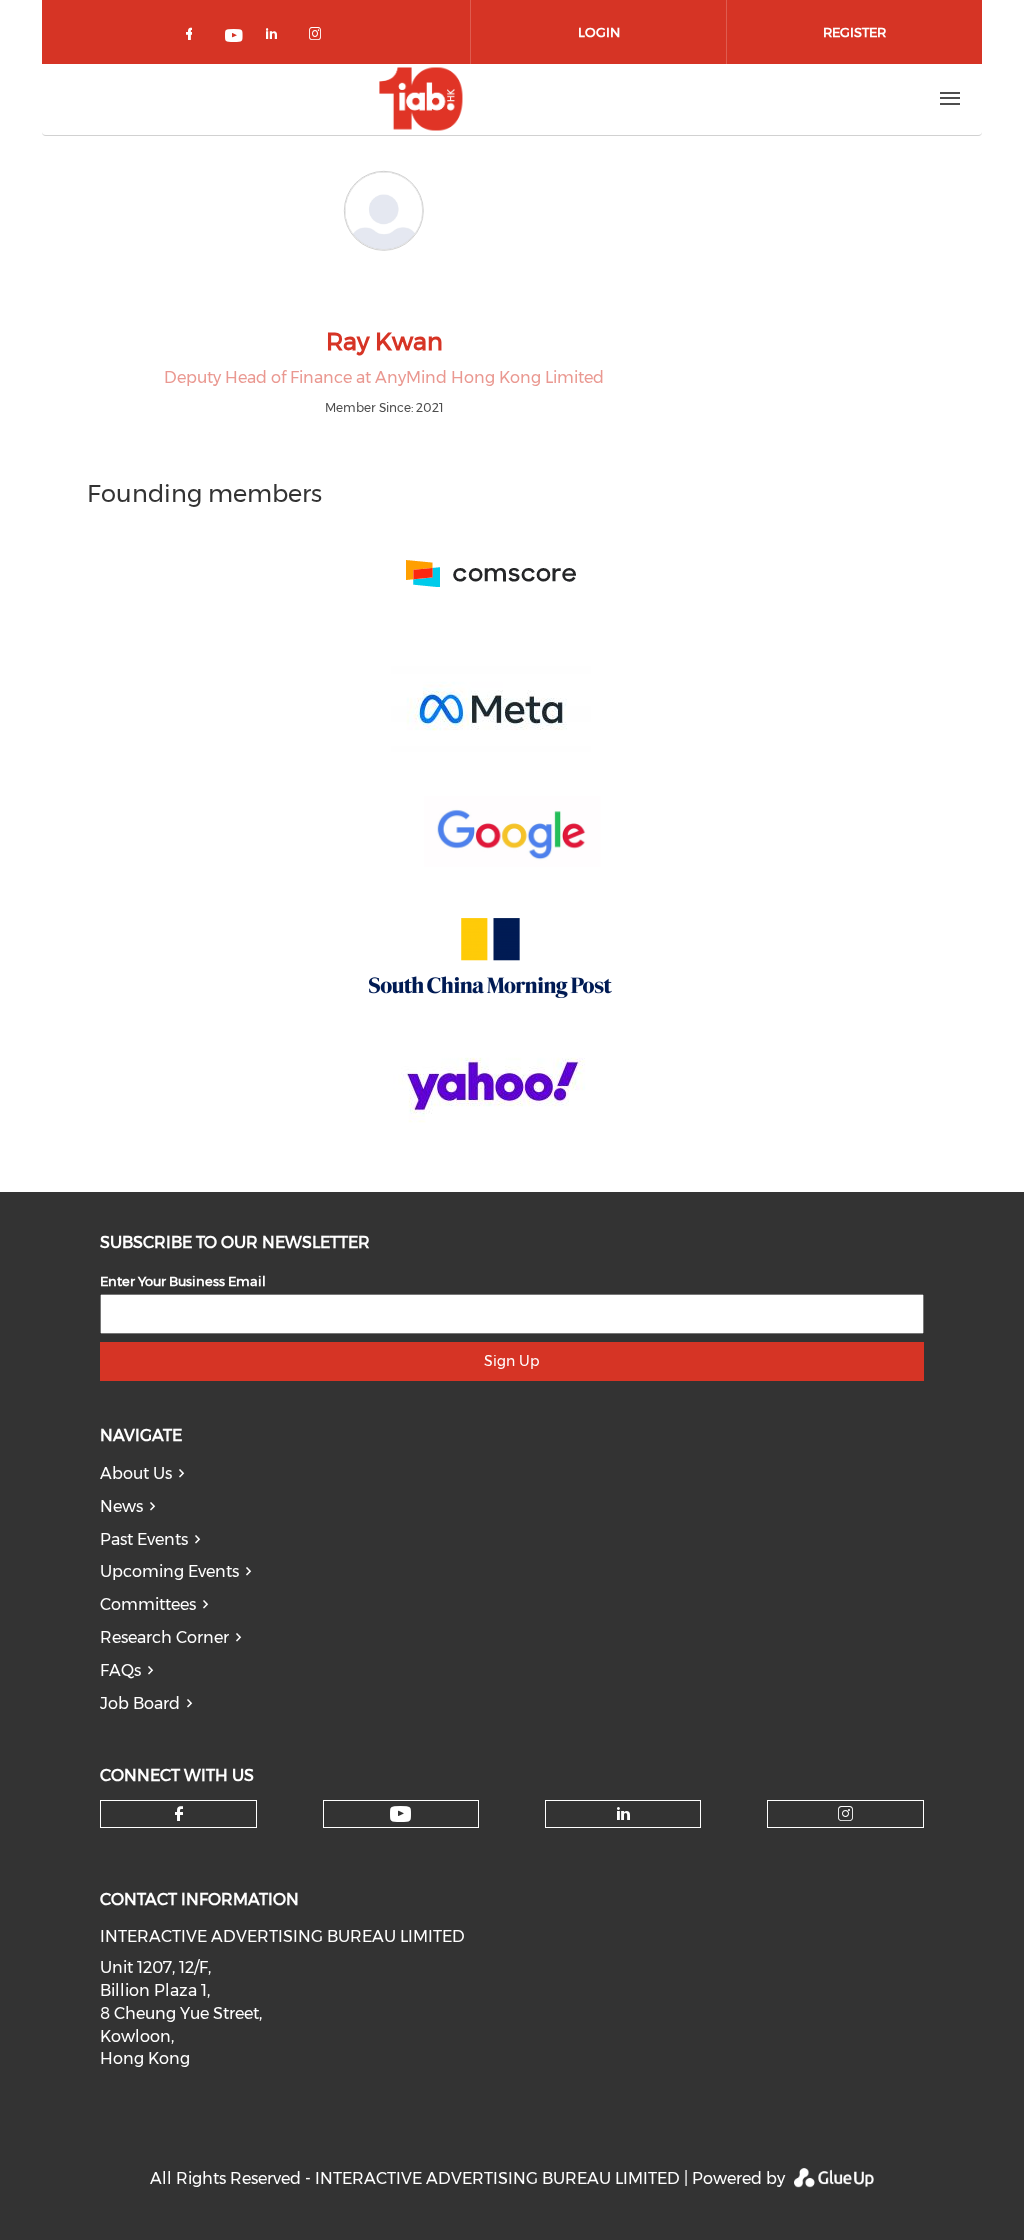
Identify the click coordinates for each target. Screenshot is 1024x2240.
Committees (148, 1604)
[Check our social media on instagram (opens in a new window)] (319, 37)
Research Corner (164, 1637)
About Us (136, 1473)
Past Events (144, 1539)
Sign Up (511, 1361)
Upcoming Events (169, 1571)
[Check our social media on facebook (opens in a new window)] (193, 37)
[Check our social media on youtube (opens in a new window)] (235, 37)
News (121, 1506)
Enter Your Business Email (183, 1281)
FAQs (120, 1670)
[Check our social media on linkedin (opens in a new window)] (277, 37)
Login (599, 32)
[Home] (421, 99)
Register (854, 32)
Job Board (140, 1703)
